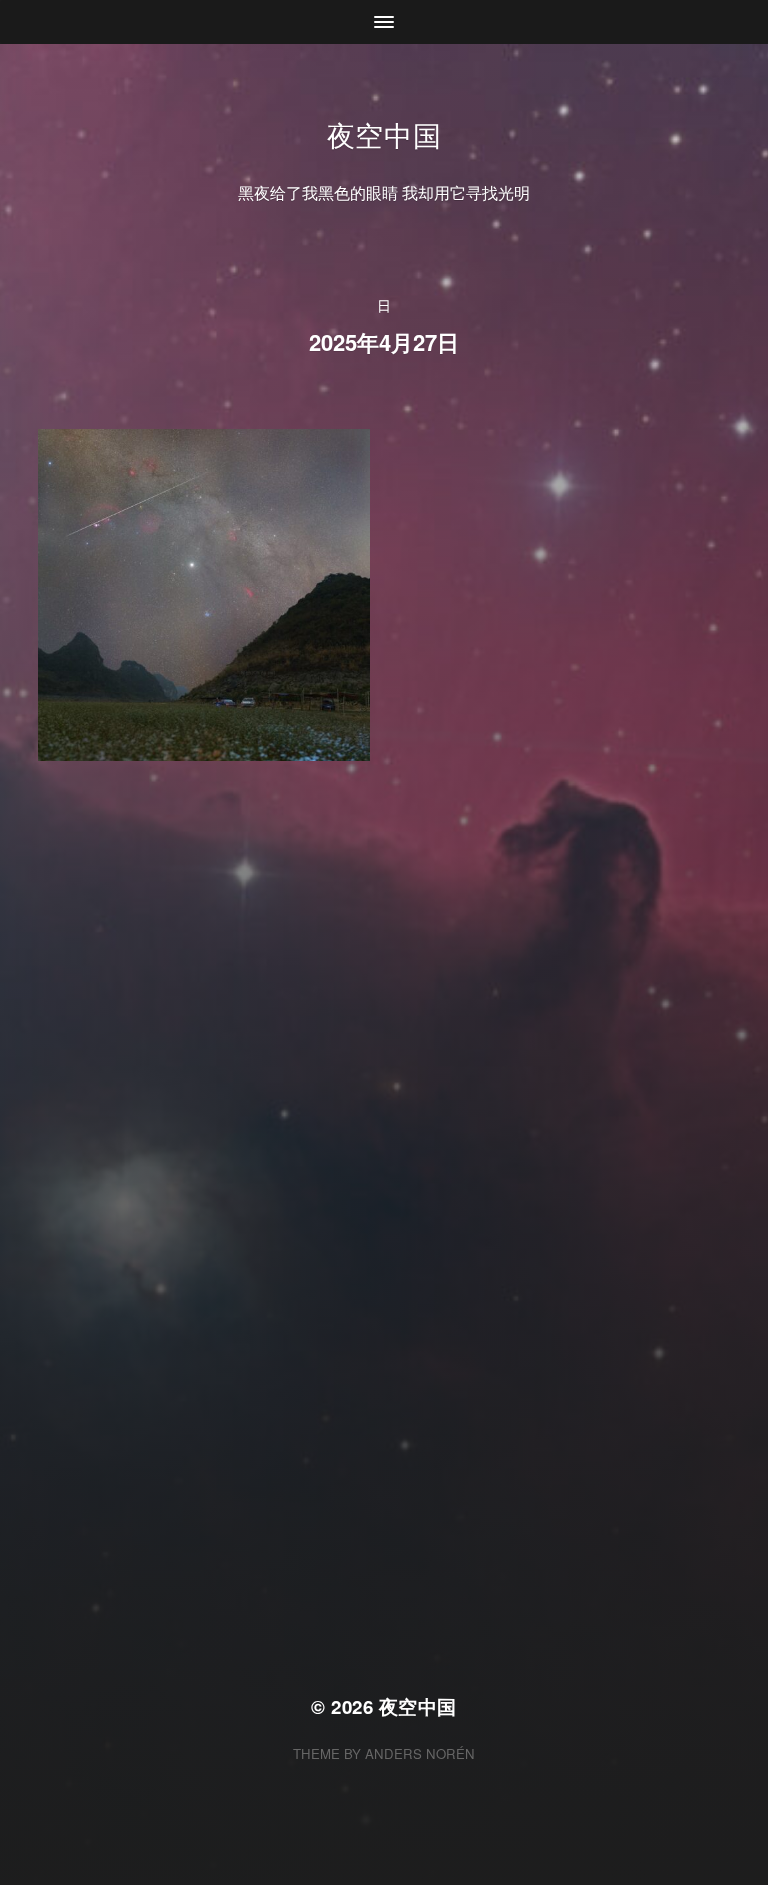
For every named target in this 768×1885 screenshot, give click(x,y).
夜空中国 (384, 134)
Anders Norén (420, 1753)
